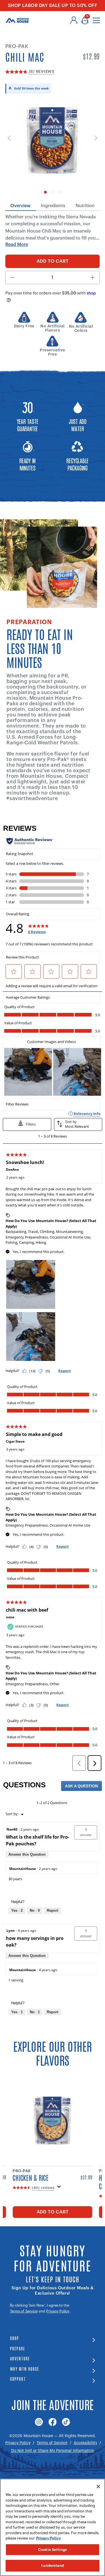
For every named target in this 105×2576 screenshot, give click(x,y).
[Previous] (10, 138)
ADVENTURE (20, 2358)
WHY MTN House (25, 2369)
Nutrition (85, 206)
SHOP (15, 2338)
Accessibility (85, 2443)
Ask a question (81, 1786)
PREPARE (18, 2348)
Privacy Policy (58, 2311)
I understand (53, 2566)
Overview (20, 206)
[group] (53, 144)
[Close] (98, 2486)
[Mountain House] (17, 20)
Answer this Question (27, 1854)
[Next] (95, 138)
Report (53, 1910)
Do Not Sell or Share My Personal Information (53, 2451)
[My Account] (74, 20)
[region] (53, 2527)
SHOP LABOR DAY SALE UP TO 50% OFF (53, 6)
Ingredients (53, 206)
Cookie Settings (53, 2550)
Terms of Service (24, 2311)
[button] (86, 1832)
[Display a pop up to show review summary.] (59, 2188)
